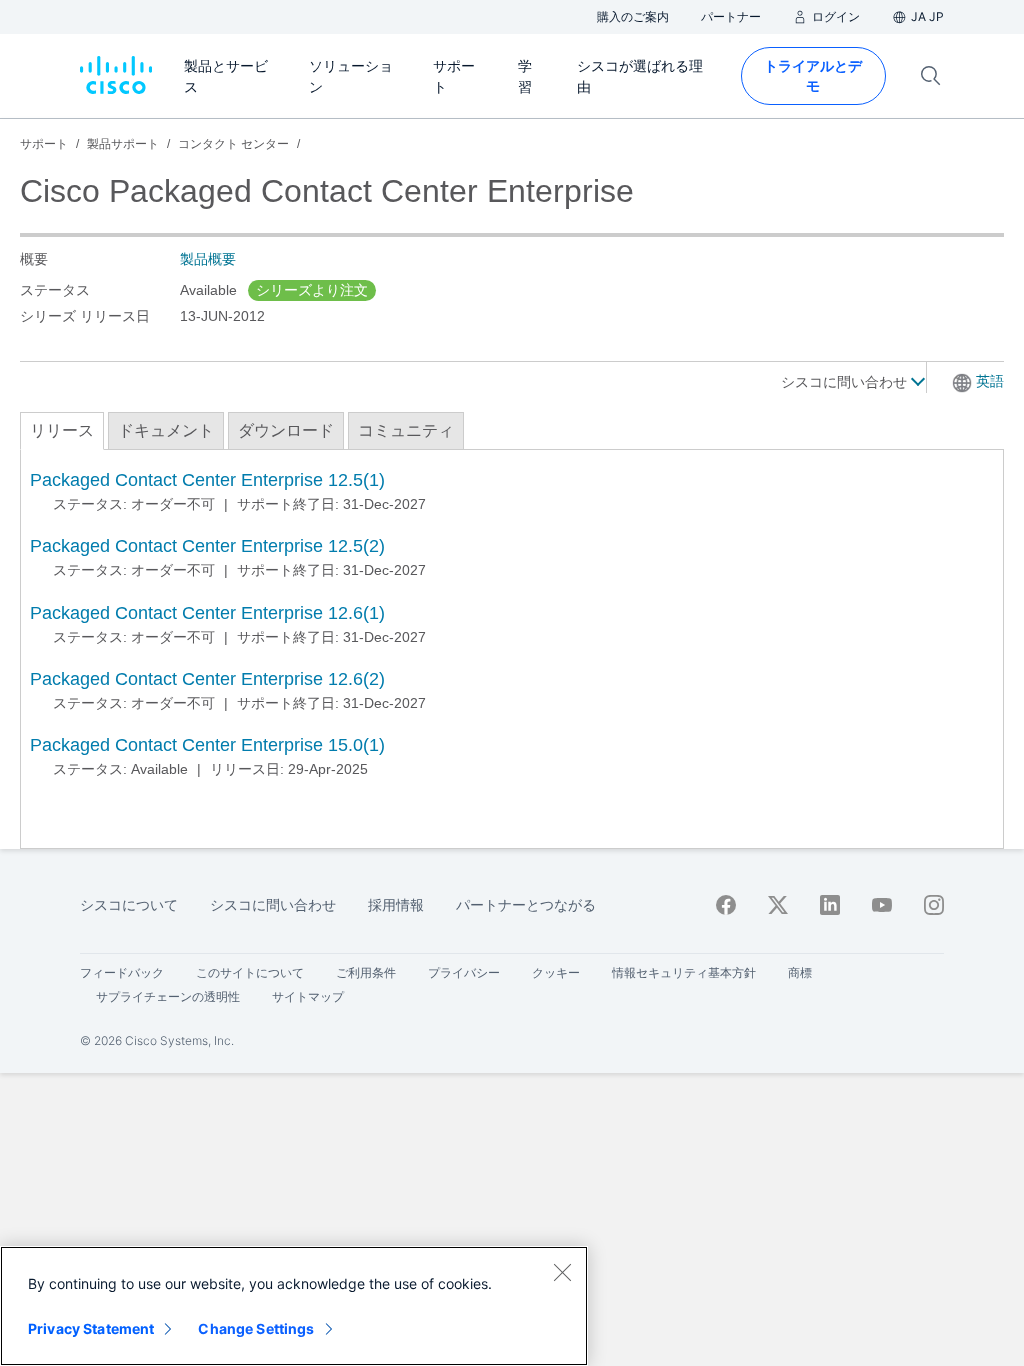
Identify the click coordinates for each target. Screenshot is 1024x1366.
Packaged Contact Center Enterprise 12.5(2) (207, 546)
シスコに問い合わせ (846, 382)
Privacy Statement (91, 1328)
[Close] (562, 1272)
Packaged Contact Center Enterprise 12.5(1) (207, 480)
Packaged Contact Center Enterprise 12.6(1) (207, 613)
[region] (294, 1306)
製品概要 (208, 259)
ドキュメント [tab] (166, 430)
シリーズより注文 (312, 290)
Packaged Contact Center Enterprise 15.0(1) (207, 745)
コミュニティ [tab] (406, 430)
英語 (990, 381)
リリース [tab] (62, 430)
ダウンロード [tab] (286, 430)
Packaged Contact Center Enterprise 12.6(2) (207, 679)
